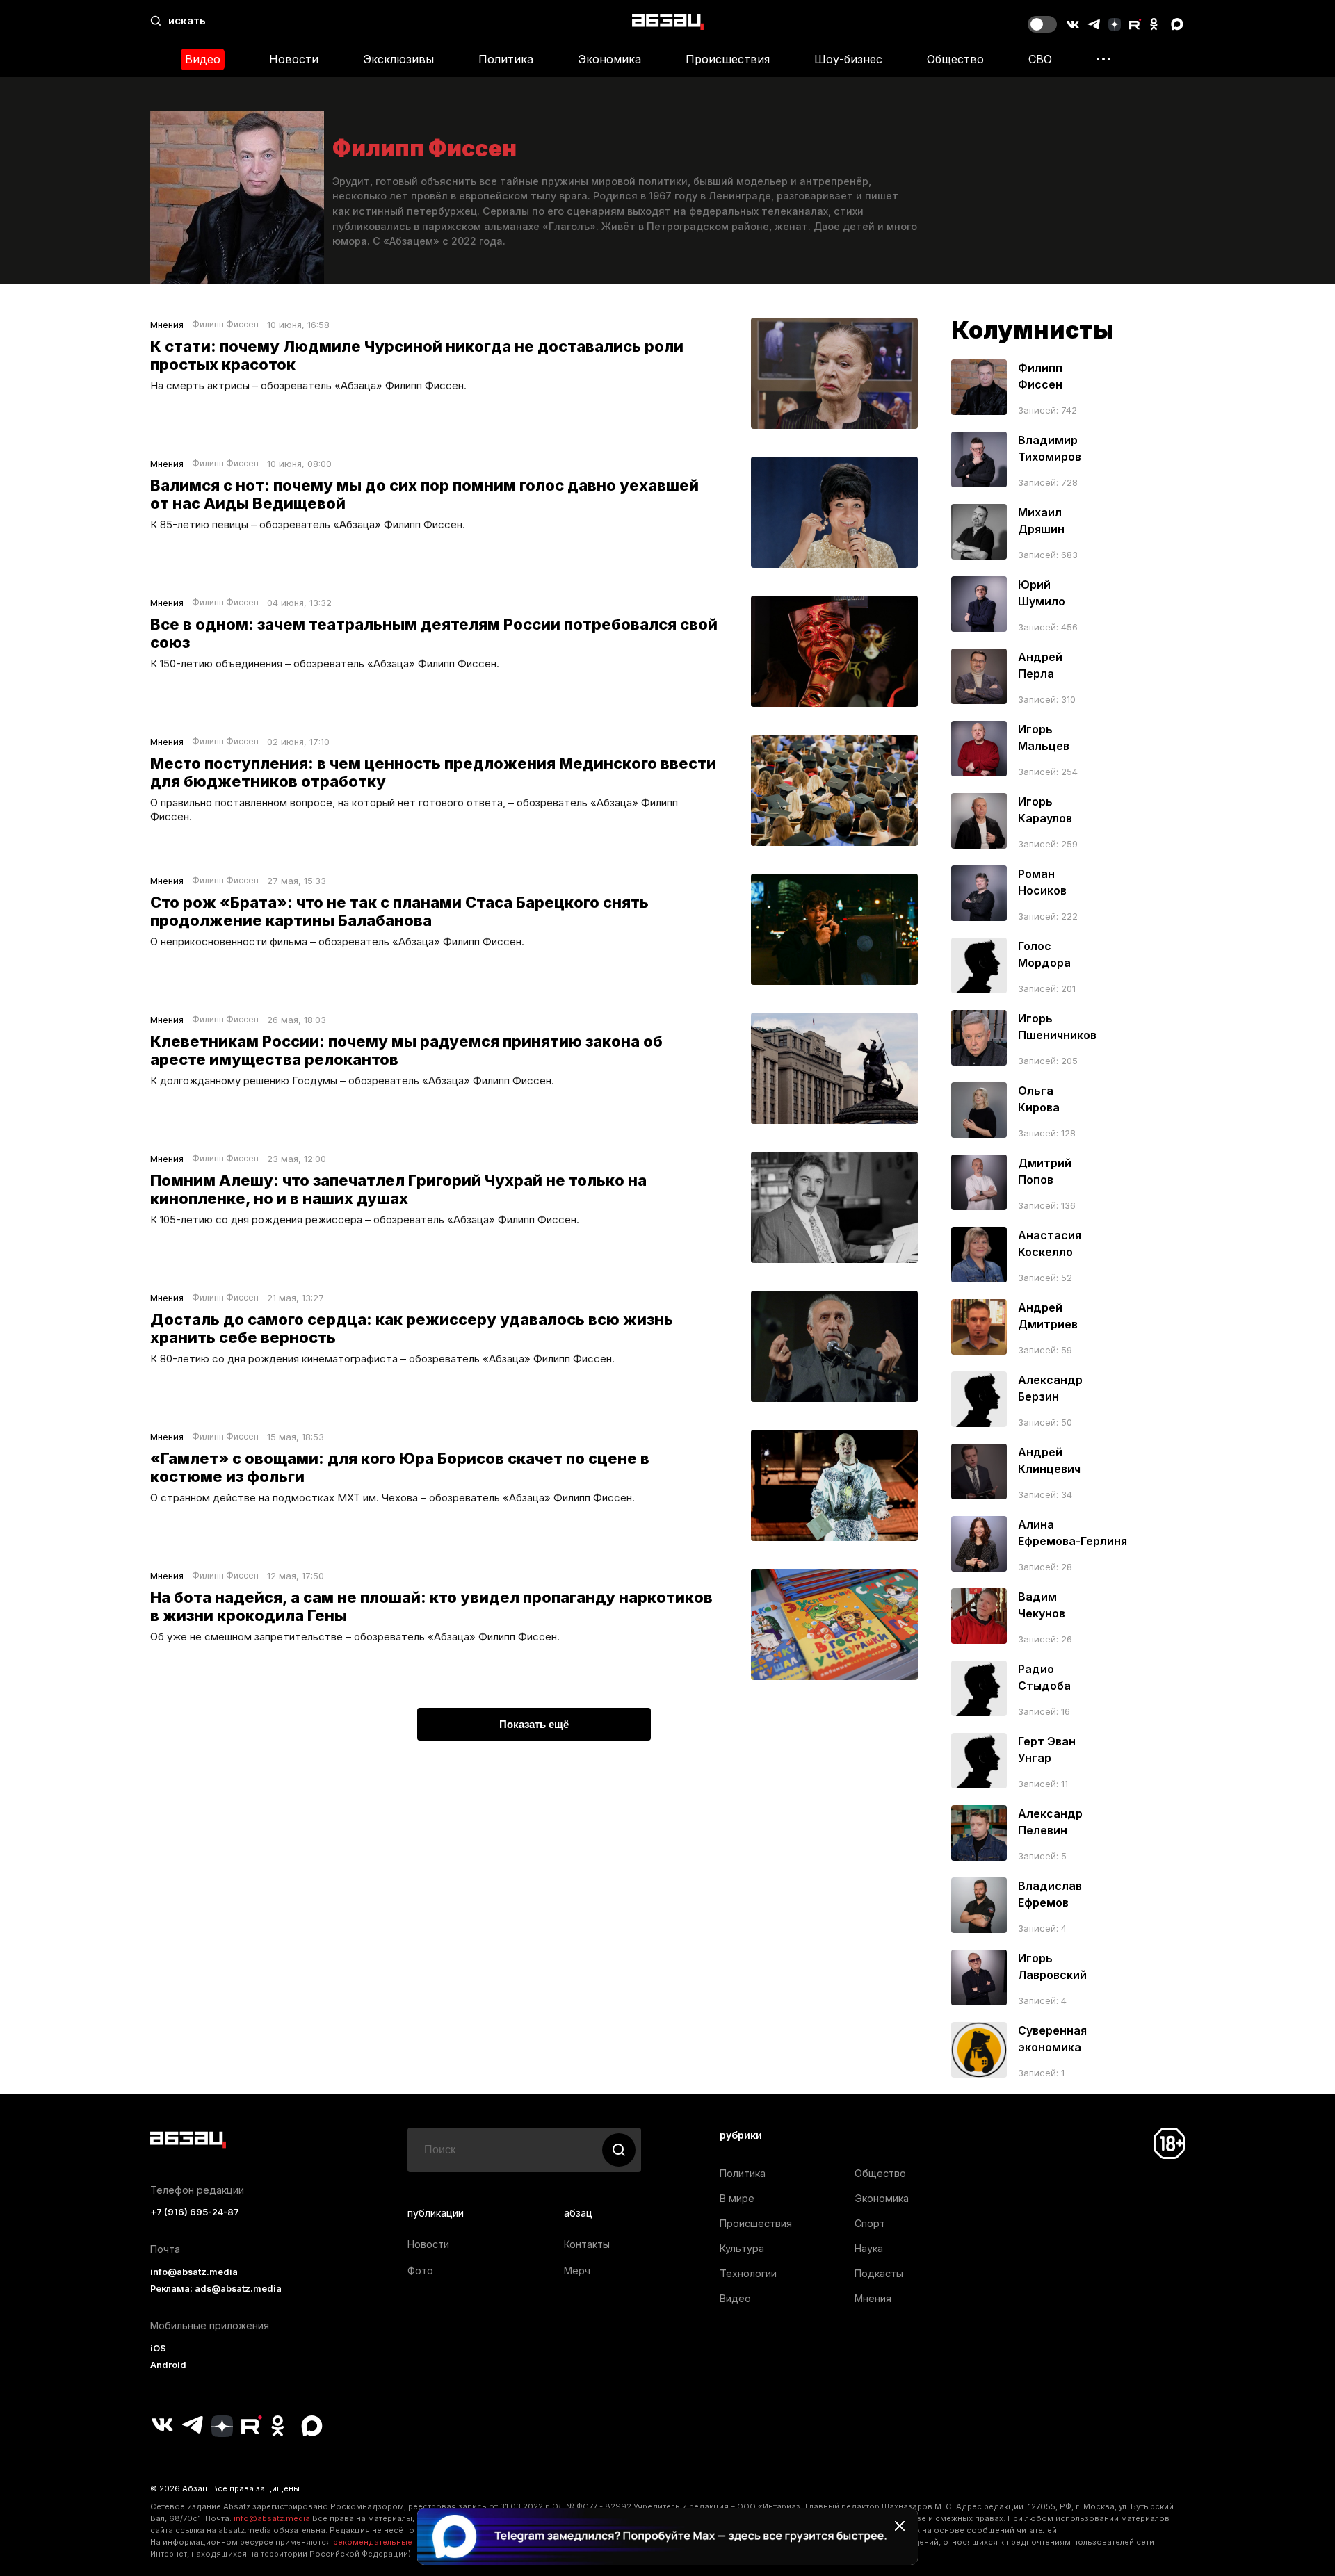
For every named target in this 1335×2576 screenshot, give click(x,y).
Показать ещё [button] (534, 1724)
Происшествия (728, 59)
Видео (203, 59)
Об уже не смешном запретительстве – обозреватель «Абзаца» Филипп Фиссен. (355, 1637)
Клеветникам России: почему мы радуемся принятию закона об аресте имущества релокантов (406, 1050)
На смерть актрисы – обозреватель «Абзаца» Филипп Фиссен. (308, 385)
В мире (737, 2198)
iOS (158, 2348)
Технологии (748, 2273)
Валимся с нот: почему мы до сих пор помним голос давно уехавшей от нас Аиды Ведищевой (424, 494)
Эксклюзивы (398, 59)
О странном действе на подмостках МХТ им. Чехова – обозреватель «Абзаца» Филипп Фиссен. (393, 1498)
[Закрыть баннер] (900, 2526)
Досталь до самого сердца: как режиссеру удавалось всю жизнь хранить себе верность (412, 1328)
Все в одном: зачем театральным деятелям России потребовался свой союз (434, 633)
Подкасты (879, 2273)
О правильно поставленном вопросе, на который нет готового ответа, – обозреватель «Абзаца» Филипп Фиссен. (414, 809)
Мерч (577, 2271)
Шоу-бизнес (848, 59)
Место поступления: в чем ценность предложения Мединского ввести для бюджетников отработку (433, 772)
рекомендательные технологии (397, 2542)
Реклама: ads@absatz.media (216, 2289)
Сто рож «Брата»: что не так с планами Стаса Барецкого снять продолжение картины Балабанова (399, 911)
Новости (294, 59)
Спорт (870, 2223)
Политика (506, 59)
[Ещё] (1103, 59)
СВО (1040, 59)
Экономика (609, 59)
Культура (742, 2248)
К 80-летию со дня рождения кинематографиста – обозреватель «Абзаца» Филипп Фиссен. (382, 1359)
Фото (420, 2271)
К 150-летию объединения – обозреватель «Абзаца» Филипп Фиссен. (325, 663)
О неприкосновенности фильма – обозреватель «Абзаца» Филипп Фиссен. (337, 941)
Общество (955, 59)
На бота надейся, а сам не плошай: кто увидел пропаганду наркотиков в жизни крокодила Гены (431, 1606)
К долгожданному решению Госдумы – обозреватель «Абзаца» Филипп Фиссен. (352, 1081)
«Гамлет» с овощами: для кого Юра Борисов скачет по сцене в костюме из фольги (400, 1467)
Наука (869, 2248)
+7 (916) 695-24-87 (195, 2212)
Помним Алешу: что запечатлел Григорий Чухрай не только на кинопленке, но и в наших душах (398, 1189)
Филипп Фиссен (225, 325)
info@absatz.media (194, 2272)
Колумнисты (1033, 330)
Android (168, 2365)
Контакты (587, 2244)
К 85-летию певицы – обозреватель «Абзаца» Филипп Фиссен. (308, 524)
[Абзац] (668, 21)
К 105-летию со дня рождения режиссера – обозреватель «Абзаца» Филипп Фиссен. (365, 1220)
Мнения (167, 325)
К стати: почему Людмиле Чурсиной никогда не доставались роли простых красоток (417, 355)
